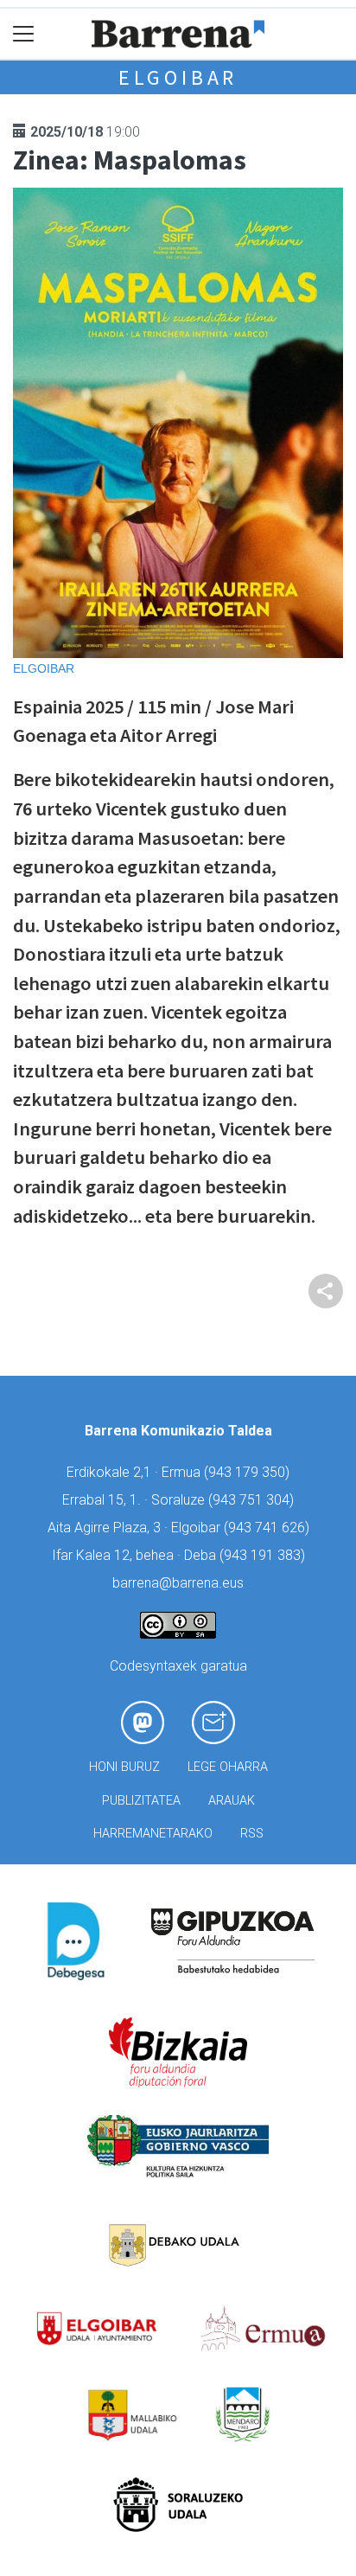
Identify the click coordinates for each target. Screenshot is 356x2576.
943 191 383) (264, 1555)
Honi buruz (124, 1767)
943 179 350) (249, 1472)
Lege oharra (228, 1767)
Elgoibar (178, 77)
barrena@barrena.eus (178, 1583)
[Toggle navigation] (24, 34)
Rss (252, 1834)
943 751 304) (253, 1500)
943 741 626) (269, 1528)
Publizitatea (141, 1801)
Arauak (232, 1801)
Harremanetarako (153, 1834)
